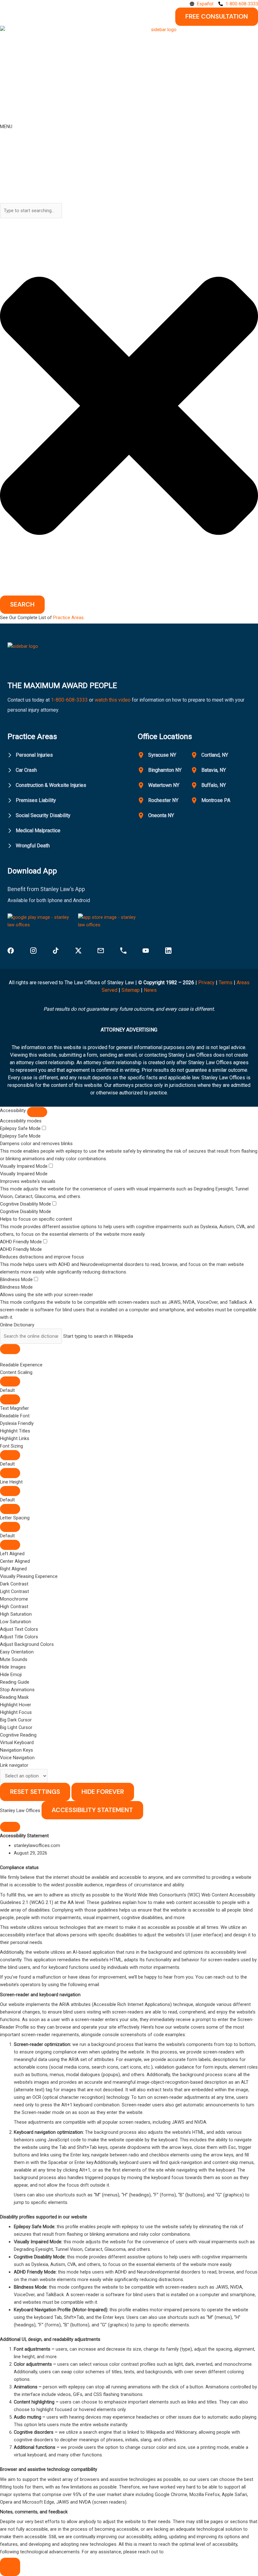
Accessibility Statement (92, 1810)
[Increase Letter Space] (10, 1527)
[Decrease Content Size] (10, 1399)
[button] (129, 1408)
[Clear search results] (10, 1349)
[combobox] (31, 211)
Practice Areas (68, 618)
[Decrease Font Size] (10, 1473)
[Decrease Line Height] (10, 1509)
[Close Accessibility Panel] (37, 1112)
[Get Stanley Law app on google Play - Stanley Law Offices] (40, 923)
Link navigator (14, 1765)
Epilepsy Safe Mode (21, 1128)
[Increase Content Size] (10, 1381)
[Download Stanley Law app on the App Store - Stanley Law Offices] (110, 923)
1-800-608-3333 (69, 700)
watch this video (112, 700)
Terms (226, 983)
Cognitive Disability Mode (26, 1204)
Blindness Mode (17, 1280)
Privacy (206, 983)
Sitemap (131, 990)
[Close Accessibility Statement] (10, 1827)
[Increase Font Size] (10, 1455)
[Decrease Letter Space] (10, 1545)
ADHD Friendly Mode (22, 1242)
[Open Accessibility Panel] (10, 2567)
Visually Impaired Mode (24, 1166)
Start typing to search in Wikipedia (98, 1336)
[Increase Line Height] (10, 1491)
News (150, 990)
